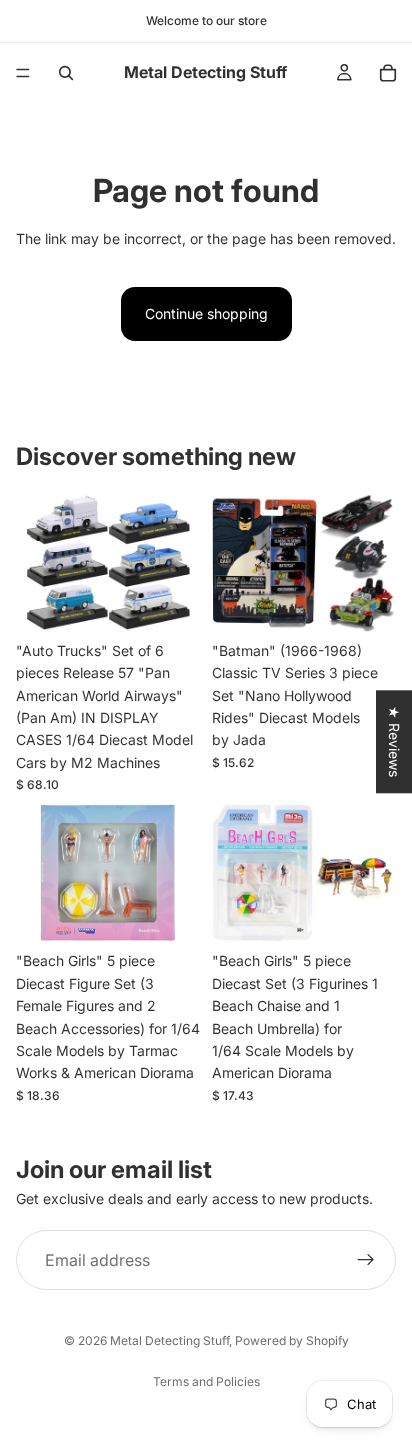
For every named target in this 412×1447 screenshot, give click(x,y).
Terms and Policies (206, 1381)
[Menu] (23, 73)
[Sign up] (366, 1260)
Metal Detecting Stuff (169, 1340)
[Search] (66, 73)
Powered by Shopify (292, 1340)
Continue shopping (206, 313)
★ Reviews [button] (394, 741)
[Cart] (388, 73)
